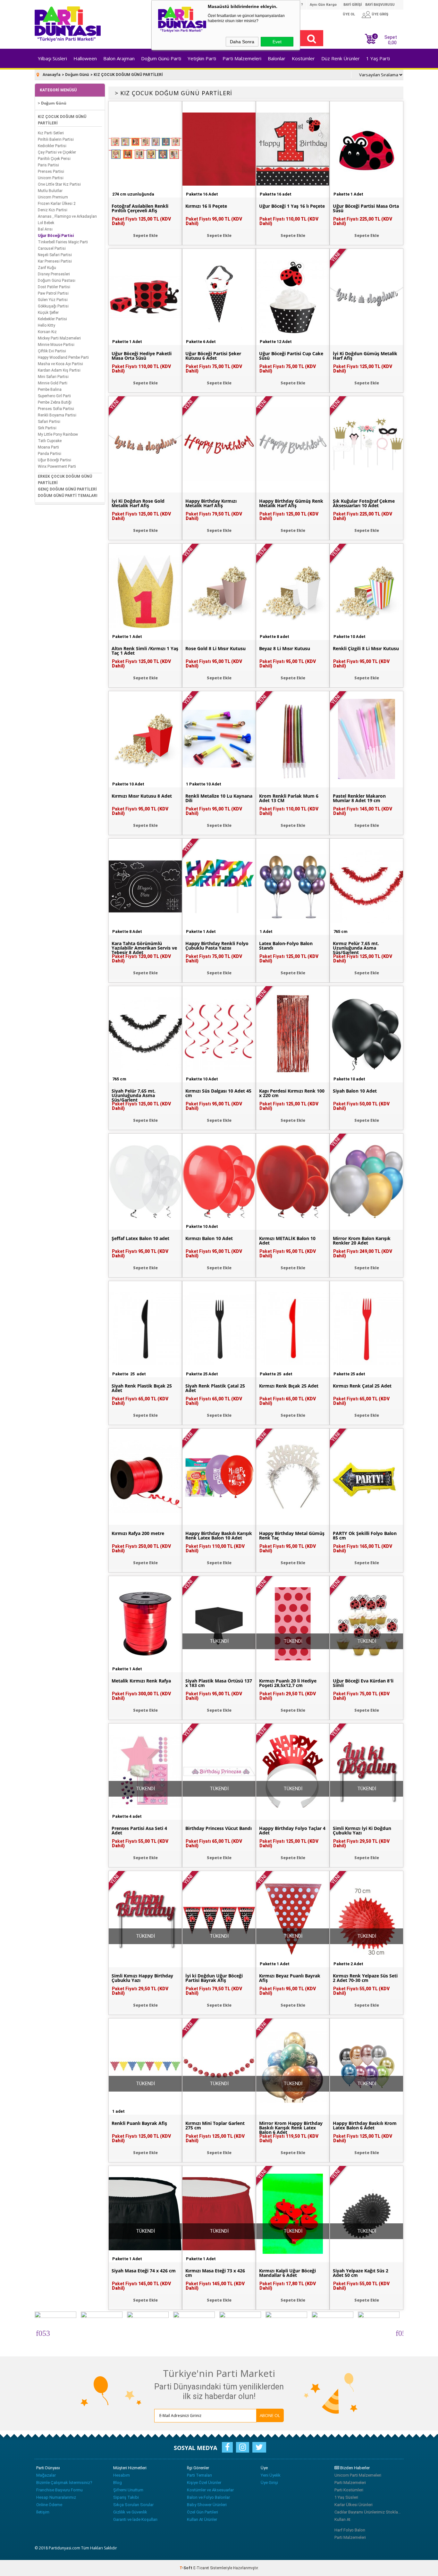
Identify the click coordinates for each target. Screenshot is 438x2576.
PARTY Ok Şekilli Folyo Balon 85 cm (365, 1536)
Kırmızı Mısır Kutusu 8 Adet (142, 796)
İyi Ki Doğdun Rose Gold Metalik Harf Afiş (138, 503)
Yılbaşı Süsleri (52, 58)
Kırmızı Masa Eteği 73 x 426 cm (215, 2273)
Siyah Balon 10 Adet (355, 1091)
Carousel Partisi (52, 248)
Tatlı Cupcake (50, 441)
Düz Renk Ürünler (341, 58)
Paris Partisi (48, 165)
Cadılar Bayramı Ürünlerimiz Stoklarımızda (368, 2512)
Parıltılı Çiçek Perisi (54, 159)
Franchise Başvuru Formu (59, 2490)
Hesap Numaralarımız (56, 2497)
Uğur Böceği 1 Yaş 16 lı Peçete (292, 206)
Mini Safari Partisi (53, 377)
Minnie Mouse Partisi (56, 345)
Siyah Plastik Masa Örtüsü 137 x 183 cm (219, 1683)
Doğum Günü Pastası (57, 281)
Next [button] (399, 2332)
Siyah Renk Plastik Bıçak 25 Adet (142, 1388)
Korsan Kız (47, 332)
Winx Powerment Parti (57, 466)
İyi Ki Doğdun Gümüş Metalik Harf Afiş (365, 356)
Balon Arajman (119, 58)
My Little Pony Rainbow (58, 434)
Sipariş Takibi (126, 2497)
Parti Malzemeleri (242, 58)
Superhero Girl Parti (54, 396)
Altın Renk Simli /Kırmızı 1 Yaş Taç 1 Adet (145, 651)
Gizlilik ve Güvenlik (130, 2512)
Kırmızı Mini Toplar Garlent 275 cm (215, 2126)
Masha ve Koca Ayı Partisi (60, 364)
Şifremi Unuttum (128, 2490)
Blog (118, 2483)
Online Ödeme (49, 2505)
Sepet (386, 39)
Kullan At (342, 2519)
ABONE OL (270, 2415)
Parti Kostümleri (349, 2490)
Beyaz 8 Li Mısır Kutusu (285, 649)
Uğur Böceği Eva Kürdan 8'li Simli (363, 1683)
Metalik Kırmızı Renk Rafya (141, 1681)
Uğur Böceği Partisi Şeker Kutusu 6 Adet (213, 356)
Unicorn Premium (53, 197)
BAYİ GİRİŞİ (353, 5)
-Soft (186, 2568)
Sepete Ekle (145, 235)
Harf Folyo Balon (350, 2530)
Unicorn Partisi (51, 178)
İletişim (43, 2512)
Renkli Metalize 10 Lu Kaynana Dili (219, 798)
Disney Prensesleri (54, 274)
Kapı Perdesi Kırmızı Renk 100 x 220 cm (292, 1093)
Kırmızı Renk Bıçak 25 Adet (289, 1386)
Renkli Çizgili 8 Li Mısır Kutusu (366, 649)
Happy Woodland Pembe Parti (63, 357)
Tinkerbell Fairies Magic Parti (63, 242)
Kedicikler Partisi (52, 146)
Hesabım (122, 2475)
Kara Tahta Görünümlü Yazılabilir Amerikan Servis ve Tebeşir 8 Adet (144, 948)
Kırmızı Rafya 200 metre (138, 1533)
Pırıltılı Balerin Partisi (56, 139)
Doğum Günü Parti (161, 58)
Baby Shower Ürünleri (207, 2505)
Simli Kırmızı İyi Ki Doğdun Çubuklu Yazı (362, 1831)
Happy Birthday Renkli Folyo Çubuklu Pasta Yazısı (217, 946)
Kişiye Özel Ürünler (204, 2483)
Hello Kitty (46, 325)
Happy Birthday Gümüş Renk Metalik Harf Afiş (291, 503)
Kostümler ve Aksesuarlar (210, 2490)
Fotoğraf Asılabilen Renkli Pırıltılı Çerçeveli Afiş (140, 208)
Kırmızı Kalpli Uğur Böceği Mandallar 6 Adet (287, 2273)
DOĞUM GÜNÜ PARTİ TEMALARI (68, 496)
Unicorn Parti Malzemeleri (358, 2475)
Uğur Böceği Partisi (56, 236)
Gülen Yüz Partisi (53, 300)
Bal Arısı (45, 229)
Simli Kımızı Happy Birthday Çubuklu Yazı (142, 1978)
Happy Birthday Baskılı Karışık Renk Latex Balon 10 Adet (219, 1536)
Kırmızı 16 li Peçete (206, 206)
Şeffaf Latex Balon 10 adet (140, 1238)
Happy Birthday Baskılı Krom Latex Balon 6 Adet (365, 2126)
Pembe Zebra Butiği (55, 402)
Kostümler (303, 58)
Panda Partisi (50, 454)
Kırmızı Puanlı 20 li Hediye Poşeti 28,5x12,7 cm (288, 1683)
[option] (58, 2332)
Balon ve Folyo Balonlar (208, 2497)
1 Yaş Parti (378, 58)
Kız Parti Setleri (51, 133)
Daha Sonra (242, 42)
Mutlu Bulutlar (50, 191)
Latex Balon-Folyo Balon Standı (286, 946)
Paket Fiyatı (141, 221)
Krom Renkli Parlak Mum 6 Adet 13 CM (289, 798)
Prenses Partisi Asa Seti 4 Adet (139, 1831)
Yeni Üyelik (271, 2475)
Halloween (85, 58)
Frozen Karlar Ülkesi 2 (57, 204)
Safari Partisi (49, 422)
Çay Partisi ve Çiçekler (57, 152)
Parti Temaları (199, 2475)
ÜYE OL (349, 14)
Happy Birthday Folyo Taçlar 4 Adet (292, 1831)
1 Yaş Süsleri (346, 2497)
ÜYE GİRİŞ (380, 14)
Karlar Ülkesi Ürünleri (354, 2505)
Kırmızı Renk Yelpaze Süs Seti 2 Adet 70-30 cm (365, 1978)
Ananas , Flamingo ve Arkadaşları (67, 216)
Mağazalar (46, 2475)
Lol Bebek (46, 223)
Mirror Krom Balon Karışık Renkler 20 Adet (362, 1241)
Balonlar (277, 58)
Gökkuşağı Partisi (53, 306)
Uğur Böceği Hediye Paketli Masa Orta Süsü (142, 356)
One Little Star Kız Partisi (59, 184)
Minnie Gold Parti (53, 383)
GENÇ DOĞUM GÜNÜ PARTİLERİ (67, 489)
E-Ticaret (201, 2568)
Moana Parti (48, 447)
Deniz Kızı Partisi (53, 210)
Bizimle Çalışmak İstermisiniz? (64, 2483)
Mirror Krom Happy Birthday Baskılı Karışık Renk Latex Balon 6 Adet (291, 2128)
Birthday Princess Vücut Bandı (219, 1828)
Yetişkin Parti (202, 58)
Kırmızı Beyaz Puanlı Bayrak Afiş (290, 1978)
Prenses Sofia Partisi (56, 409)
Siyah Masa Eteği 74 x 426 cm (144, 2271)
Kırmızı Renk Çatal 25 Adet (362, 1386)
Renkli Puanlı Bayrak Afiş (139, 2123)
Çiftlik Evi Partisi (52, 351)
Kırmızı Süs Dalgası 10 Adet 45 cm (218, 1093)
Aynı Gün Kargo (323, 5)
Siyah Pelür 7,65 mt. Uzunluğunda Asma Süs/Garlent (134, 1095)
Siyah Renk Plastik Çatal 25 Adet (215, 1388)
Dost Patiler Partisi (54, 287)
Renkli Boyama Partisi (57, 415)
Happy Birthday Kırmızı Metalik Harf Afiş (211, 503)
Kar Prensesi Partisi (55, 261)
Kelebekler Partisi (52, 319)
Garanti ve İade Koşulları (135, 2519)
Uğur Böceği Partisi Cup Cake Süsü (291, 356)
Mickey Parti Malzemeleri (59, 338)
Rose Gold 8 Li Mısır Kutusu (215, 649)
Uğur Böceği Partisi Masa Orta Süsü (366, 208)
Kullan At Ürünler (202, 2519)
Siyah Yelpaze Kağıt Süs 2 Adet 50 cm (361, 2273)
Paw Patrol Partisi (53, 293)
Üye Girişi (269, 2483)
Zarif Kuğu (47, 268)
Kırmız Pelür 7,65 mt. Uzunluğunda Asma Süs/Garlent (356, 948)
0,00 (392, 43)
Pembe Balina (50, 390)
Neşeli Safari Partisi (55, 255)
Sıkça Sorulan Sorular (133, 2505)
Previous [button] (39, 2332)
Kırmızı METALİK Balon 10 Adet (287, 1241)
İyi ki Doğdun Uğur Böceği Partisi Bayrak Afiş (214, 1978)
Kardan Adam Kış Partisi (59, 370)
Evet (277, 42)
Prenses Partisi (51, 172)
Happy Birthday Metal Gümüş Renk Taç (292, 1536)
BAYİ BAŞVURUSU (380, 5)
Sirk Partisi (47, 428)
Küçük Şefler (48, 313)
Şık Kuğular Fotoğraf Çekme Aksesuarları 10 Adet (364, 503)
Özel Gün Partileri (202, 2512)
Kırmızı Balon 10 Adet (209, 1238)
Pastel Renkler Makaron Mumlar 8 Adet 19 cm (359, 798)
